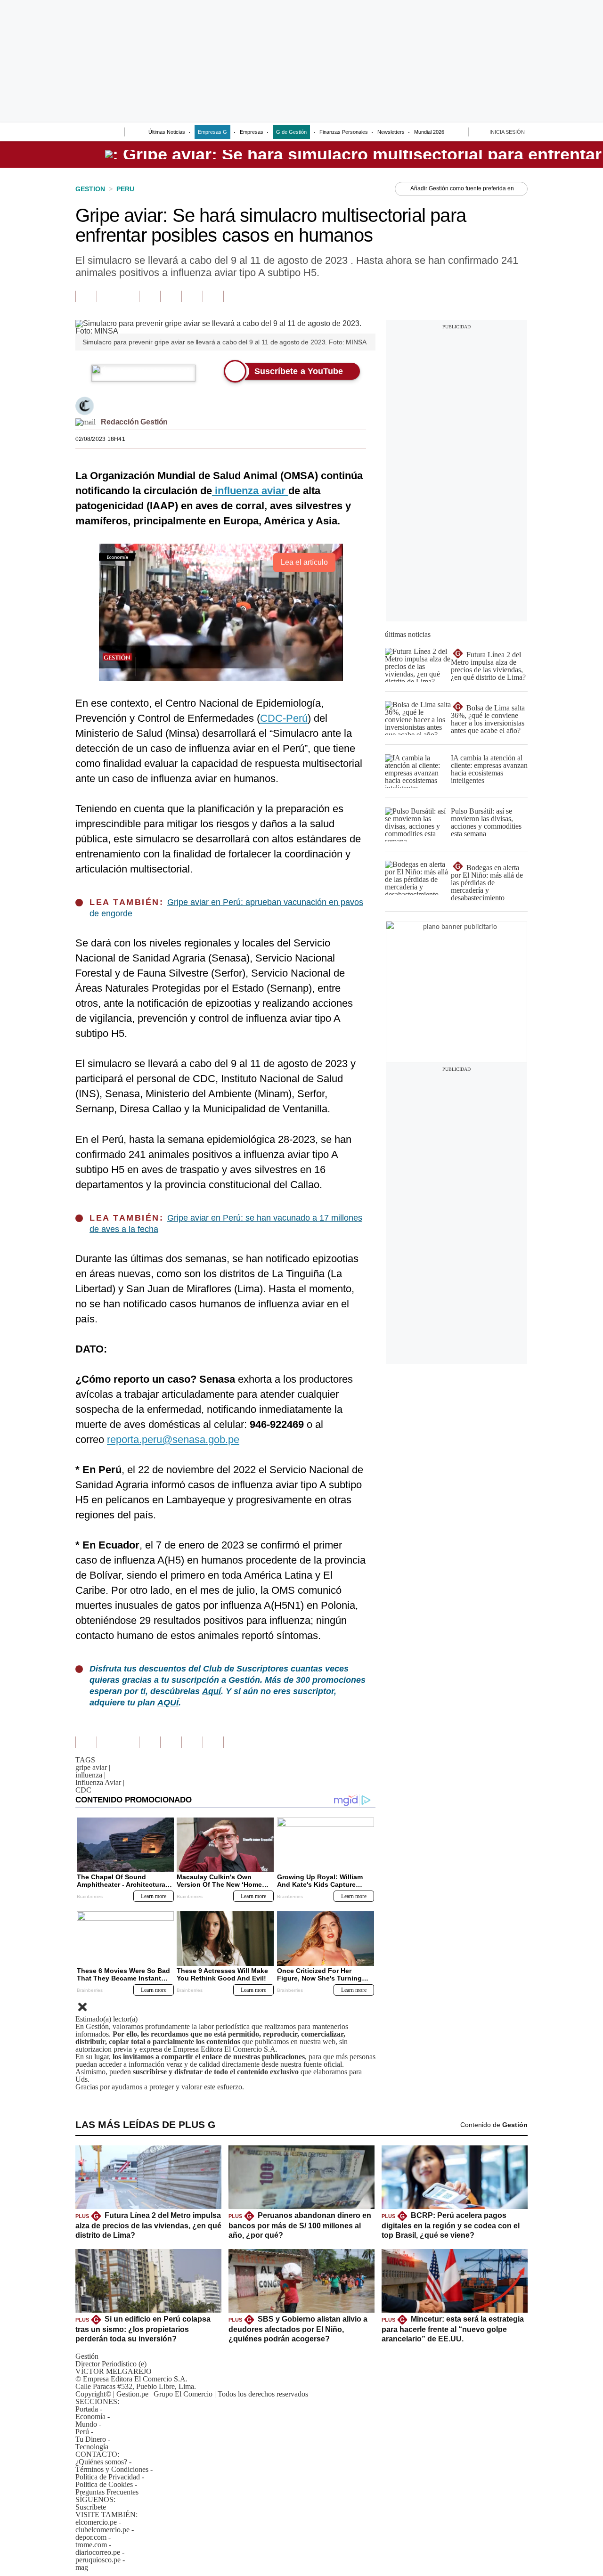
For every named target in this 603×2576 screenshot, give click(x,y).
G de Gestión (291, 132)
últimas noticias (408, 634)
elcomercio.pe (96, 2522)
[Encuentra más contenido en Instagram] (213, 296)
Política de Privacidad (108, 2477)
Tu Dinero (91, 2439)
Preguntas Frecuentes (107, 2492)
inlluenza (90, 1775)
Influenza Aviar (100, 1782)
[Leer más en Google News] (86, 296)
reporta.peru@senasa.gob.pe (173, 1439)
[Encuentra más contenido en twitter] (128, 296)
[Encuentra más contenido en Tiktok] (192, 296)
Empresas (252, 132)
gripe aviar (93, 1767)
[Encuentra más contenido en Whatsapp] (171, 296)
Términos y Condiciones (112, 2469)
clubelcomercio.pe (102, 2530)
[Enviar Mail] (86, 422)
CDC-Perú (284, 718)
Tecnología (92, 2447)
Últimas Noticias (167, 132)
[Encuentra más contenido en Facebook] (107, 296)
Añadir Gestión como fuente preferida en (462, 188)
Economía (90, 2417)
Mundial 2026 (429, 132)
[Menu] (81, 133)
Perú (82, 2432)
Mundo (86, 2424)
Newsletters (391, 132)
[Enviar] (100, 133)
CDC (83, 1790)
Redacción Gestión (134, 422)
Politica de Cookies (104, 2484)
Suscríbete (91, 2507)
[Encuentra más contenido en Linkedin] (150, 296)
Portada (87, 2409)
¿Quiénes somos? (101, 2462)
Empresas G (212, 132)
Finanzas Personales (344, 132)
